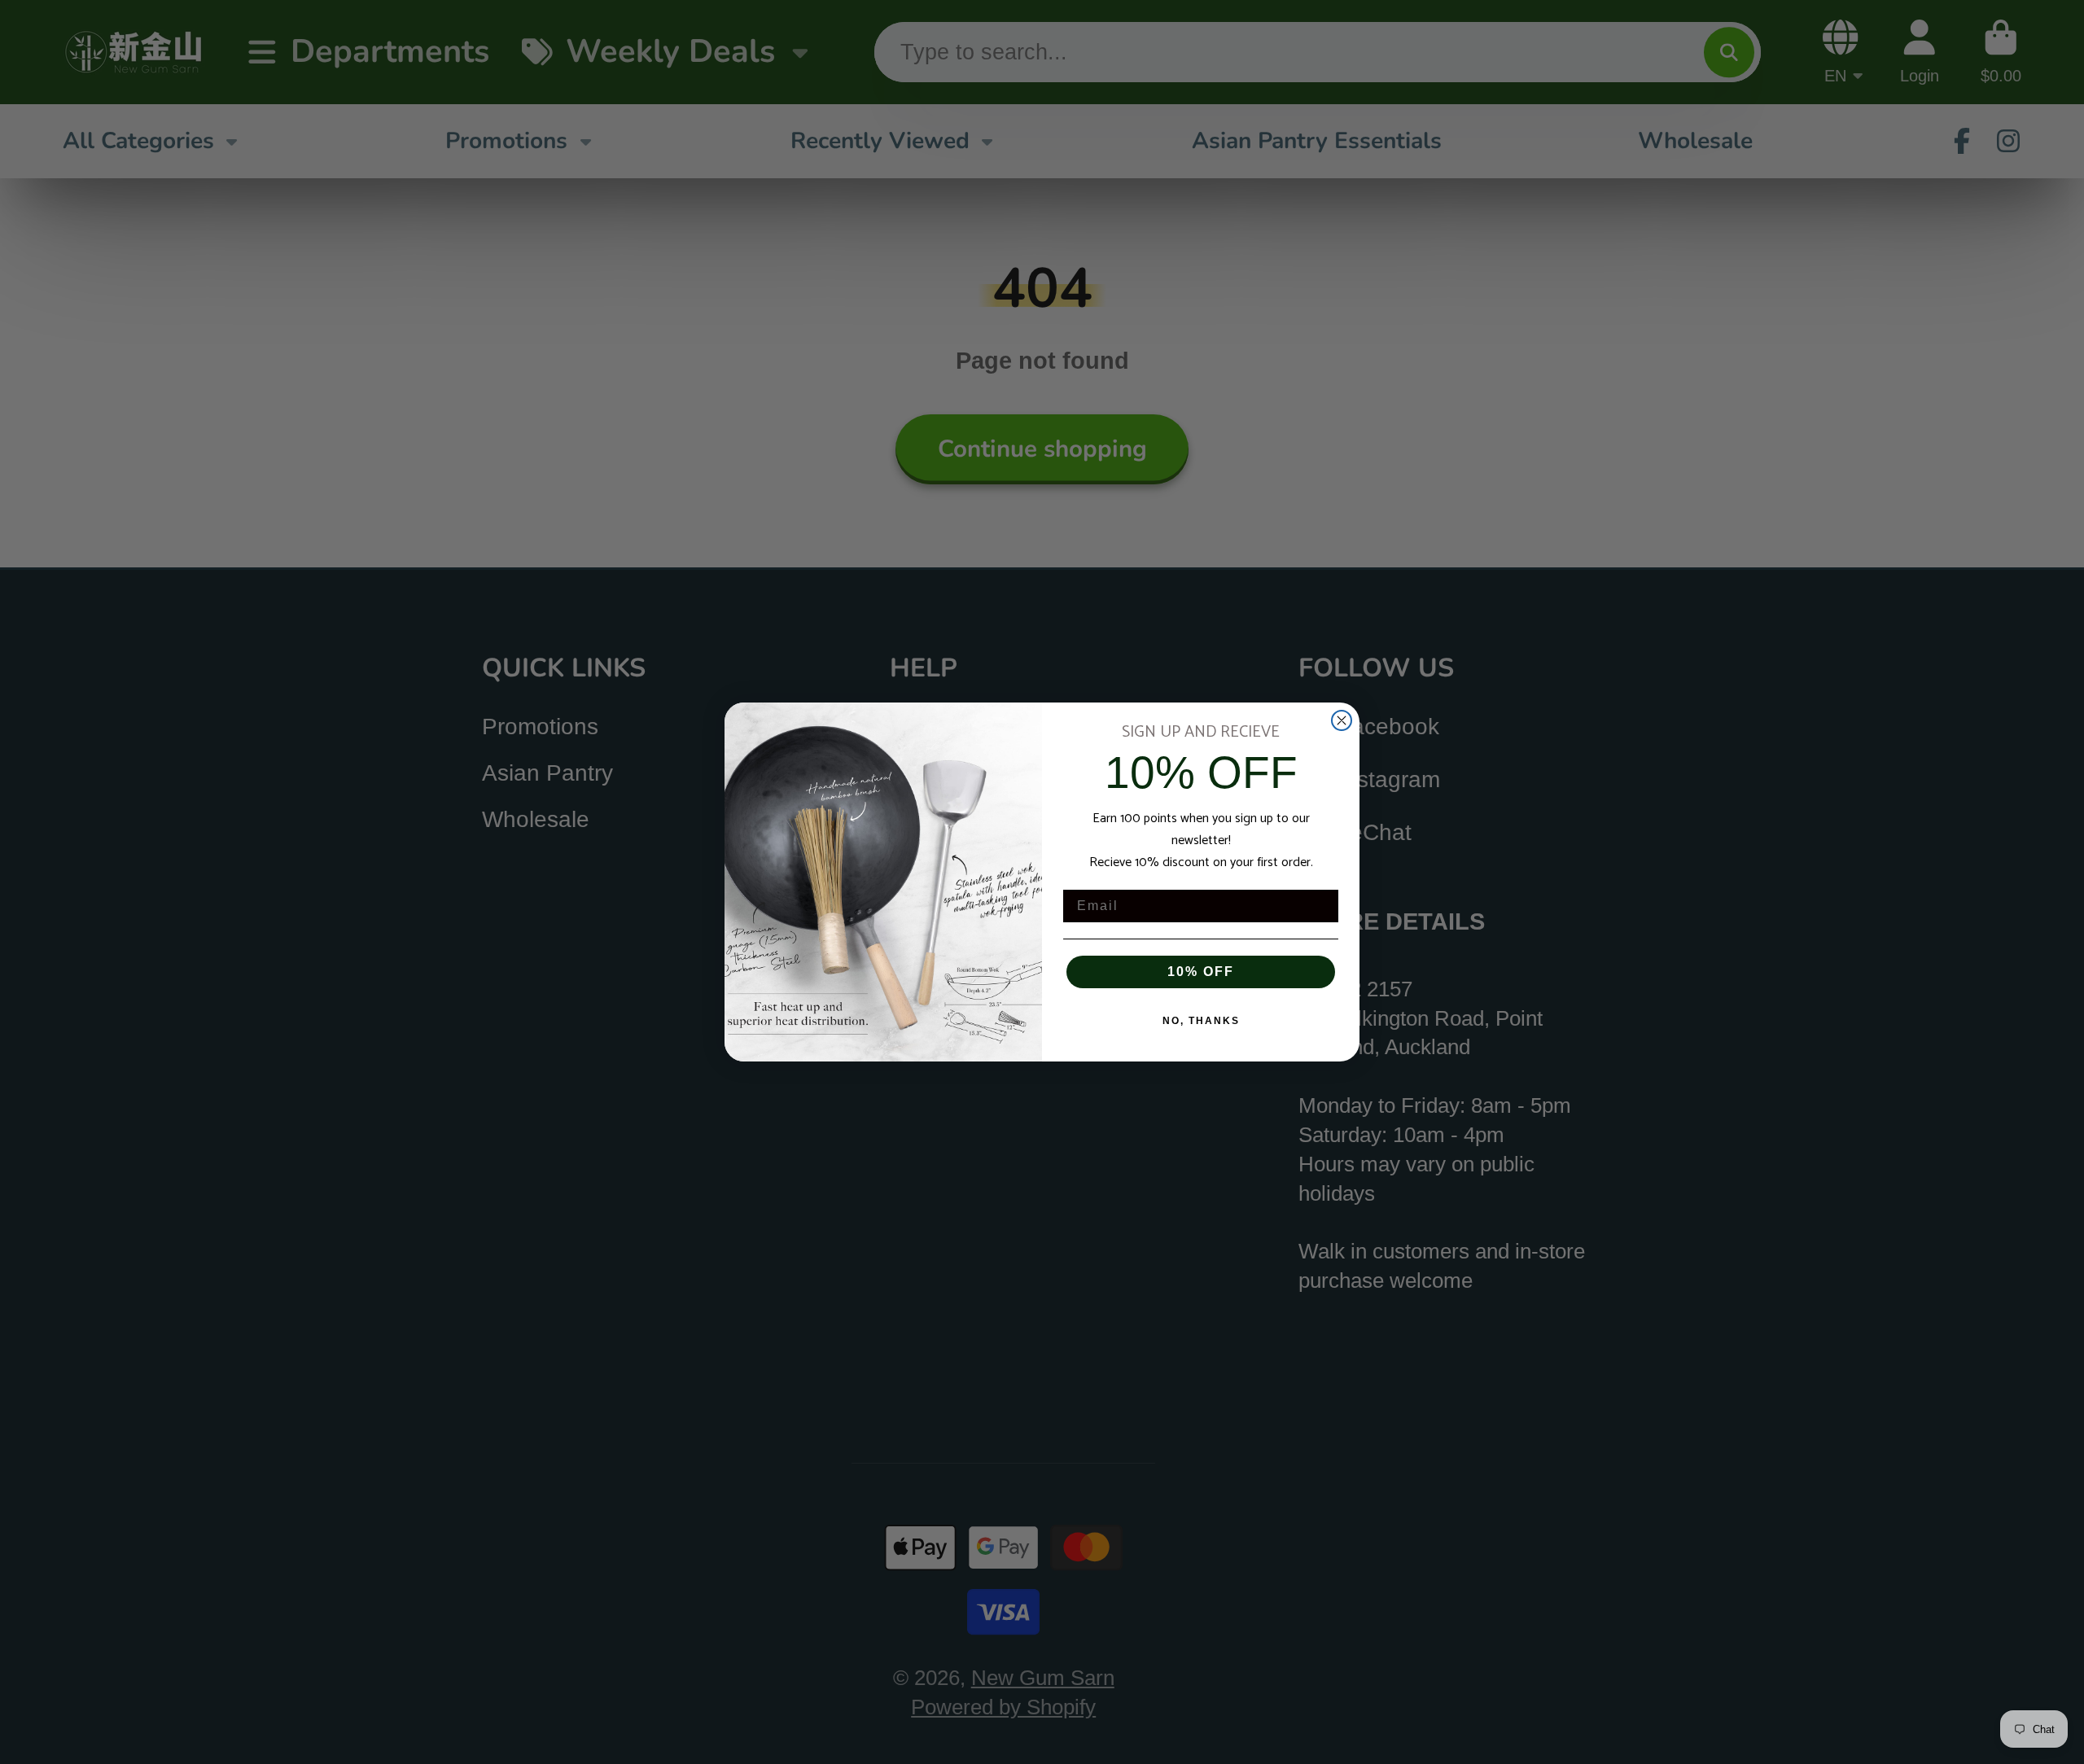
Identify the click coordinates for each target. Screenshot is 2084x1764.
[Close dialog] (1342, 720)
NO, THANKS (1201, 1021)
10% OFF (1201, 972)
